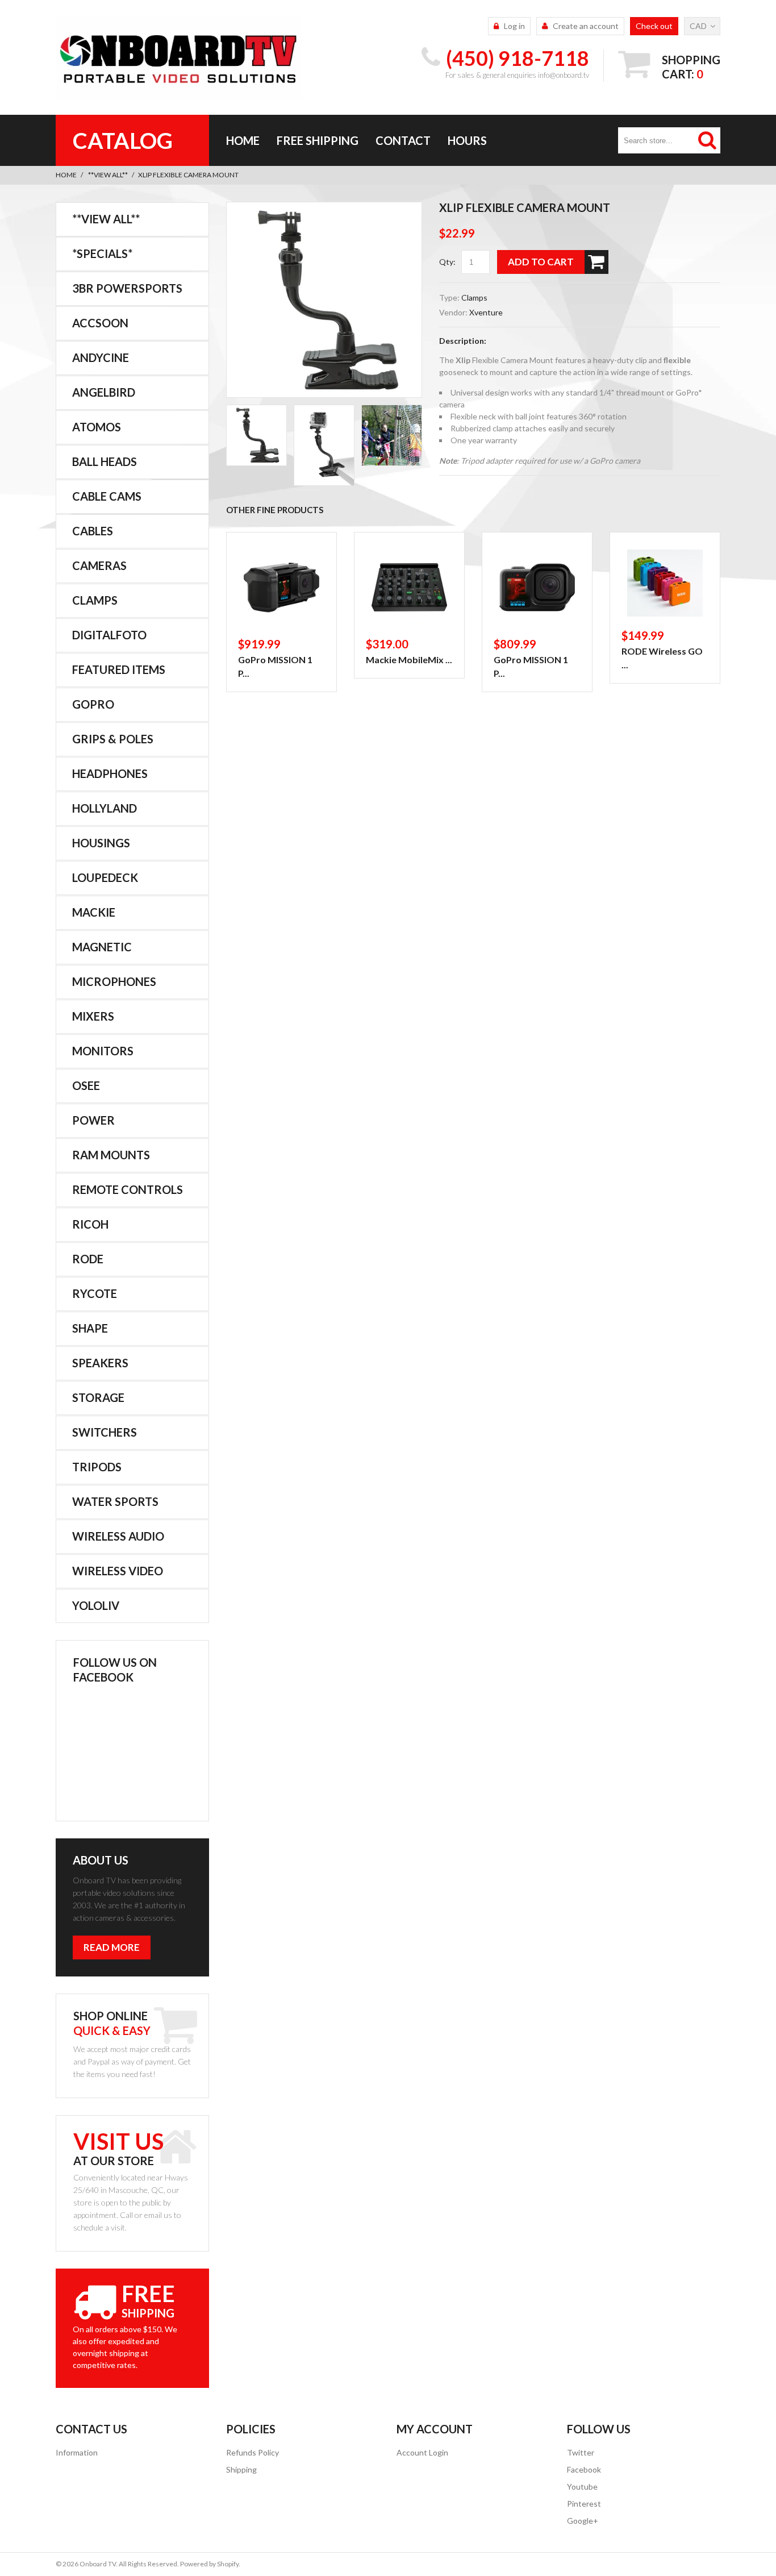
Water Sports (115, 1501)
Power (93, 1120)
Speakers (100, 1363)
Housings (101, 843)
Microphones (114, 981)
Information (77, 2452)
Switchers (105, 1432)
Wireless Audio (118, 1536)
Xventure (486, 312)
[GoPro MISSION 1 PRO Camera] (537, 587)
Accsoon (100, 323)
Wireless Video (118, 1571)
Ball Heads (105, 461)
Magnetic (102, 947)
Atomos (97, 427)
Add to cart (541, 262)
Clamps (474, 297)
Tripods (97, 1467)
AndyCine (101, 357)
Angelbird (104, 392)
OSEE (86, 1085)
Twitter (581, 2452)
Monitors (103, 1051)
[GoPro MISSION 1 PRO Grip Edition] (281, 587)
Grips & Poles (113, 739)
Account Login (422, 2452)
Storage (98, 1397)
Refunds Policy (253, 2452)
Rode (88, 1259)
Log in (514, 26)
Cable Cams (107, 496)
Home (243, 140)
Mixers (93, 1016)
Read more (112, 1947)
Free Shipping (318, 140)
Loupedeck (105, 877)
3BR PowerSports (127, 288)
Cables (93, 531)
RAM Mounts (111, 1155)
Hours (467, 140)
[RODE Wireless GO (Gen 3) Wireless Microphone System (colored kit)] (665, 583)
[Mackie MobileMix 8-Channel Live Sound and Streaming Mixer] (409, 587)
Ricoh (90, 1224)
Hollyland (105, 808)
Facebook (584, 2469)
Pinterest (584, 2504)
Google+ (583, 2521)
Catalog (123, 140)
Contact (403, 140)
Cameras (99, 565)
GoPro (93, 704)
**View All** (108, 175)
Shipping (241, 2469)
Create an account (586, 26)
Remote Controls (128, 1189)
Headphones (110, 773)
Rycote (95, 1293)
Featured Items (119, 669)
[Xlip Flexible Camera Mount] (324, 301)
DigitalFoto (109, 635)
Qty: (447, 262)
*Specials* (102, 253)
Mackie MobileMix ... (409, 659)
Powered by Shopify (209, 2564)
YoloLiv (96, 1605)
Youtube (582, 2486)
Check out (654, 26)
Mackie (94, 912)
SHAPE (90, 1328)
